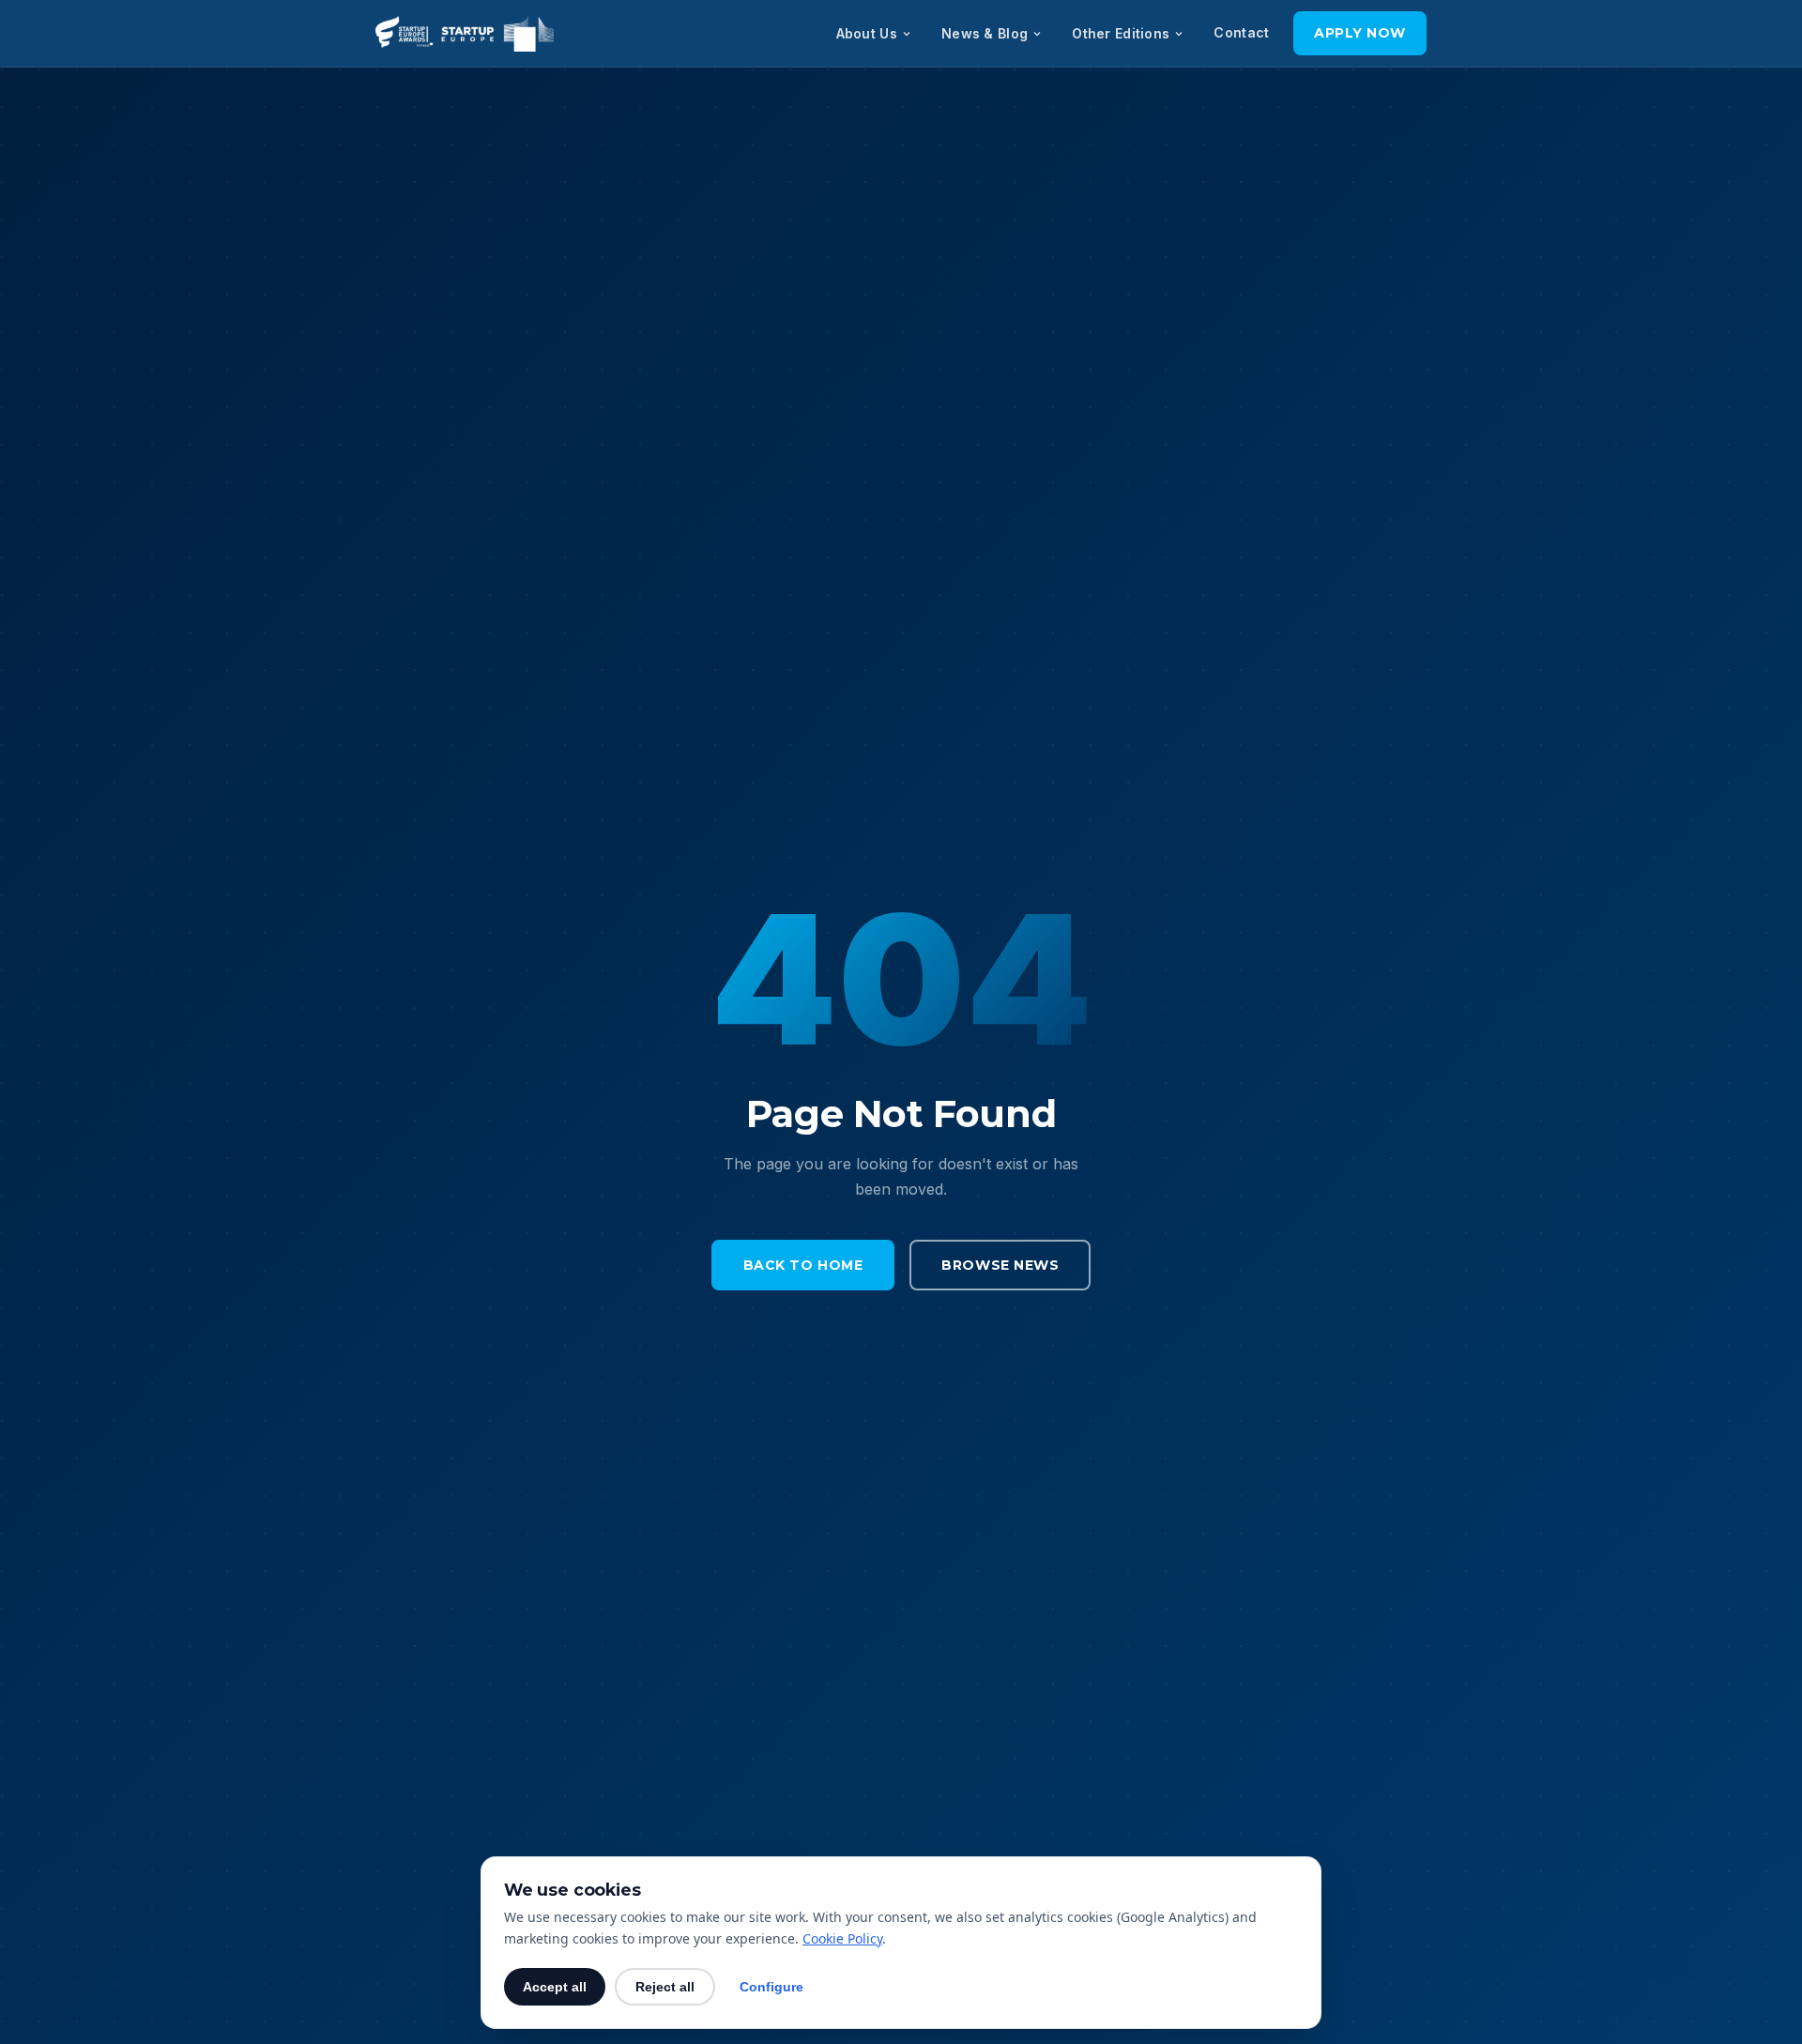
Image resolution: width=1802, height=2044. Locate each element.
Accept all (555, 1987)
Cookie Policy (842, 1938)
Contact (1241, 32)
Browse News (1000, 1265)
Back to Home (803, 1265)
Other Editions (1121, 33)
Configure (771, 1987)
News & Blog (985, 33)
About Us (867, 33)
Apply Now (1360, 33)
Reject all (665, 1987)
